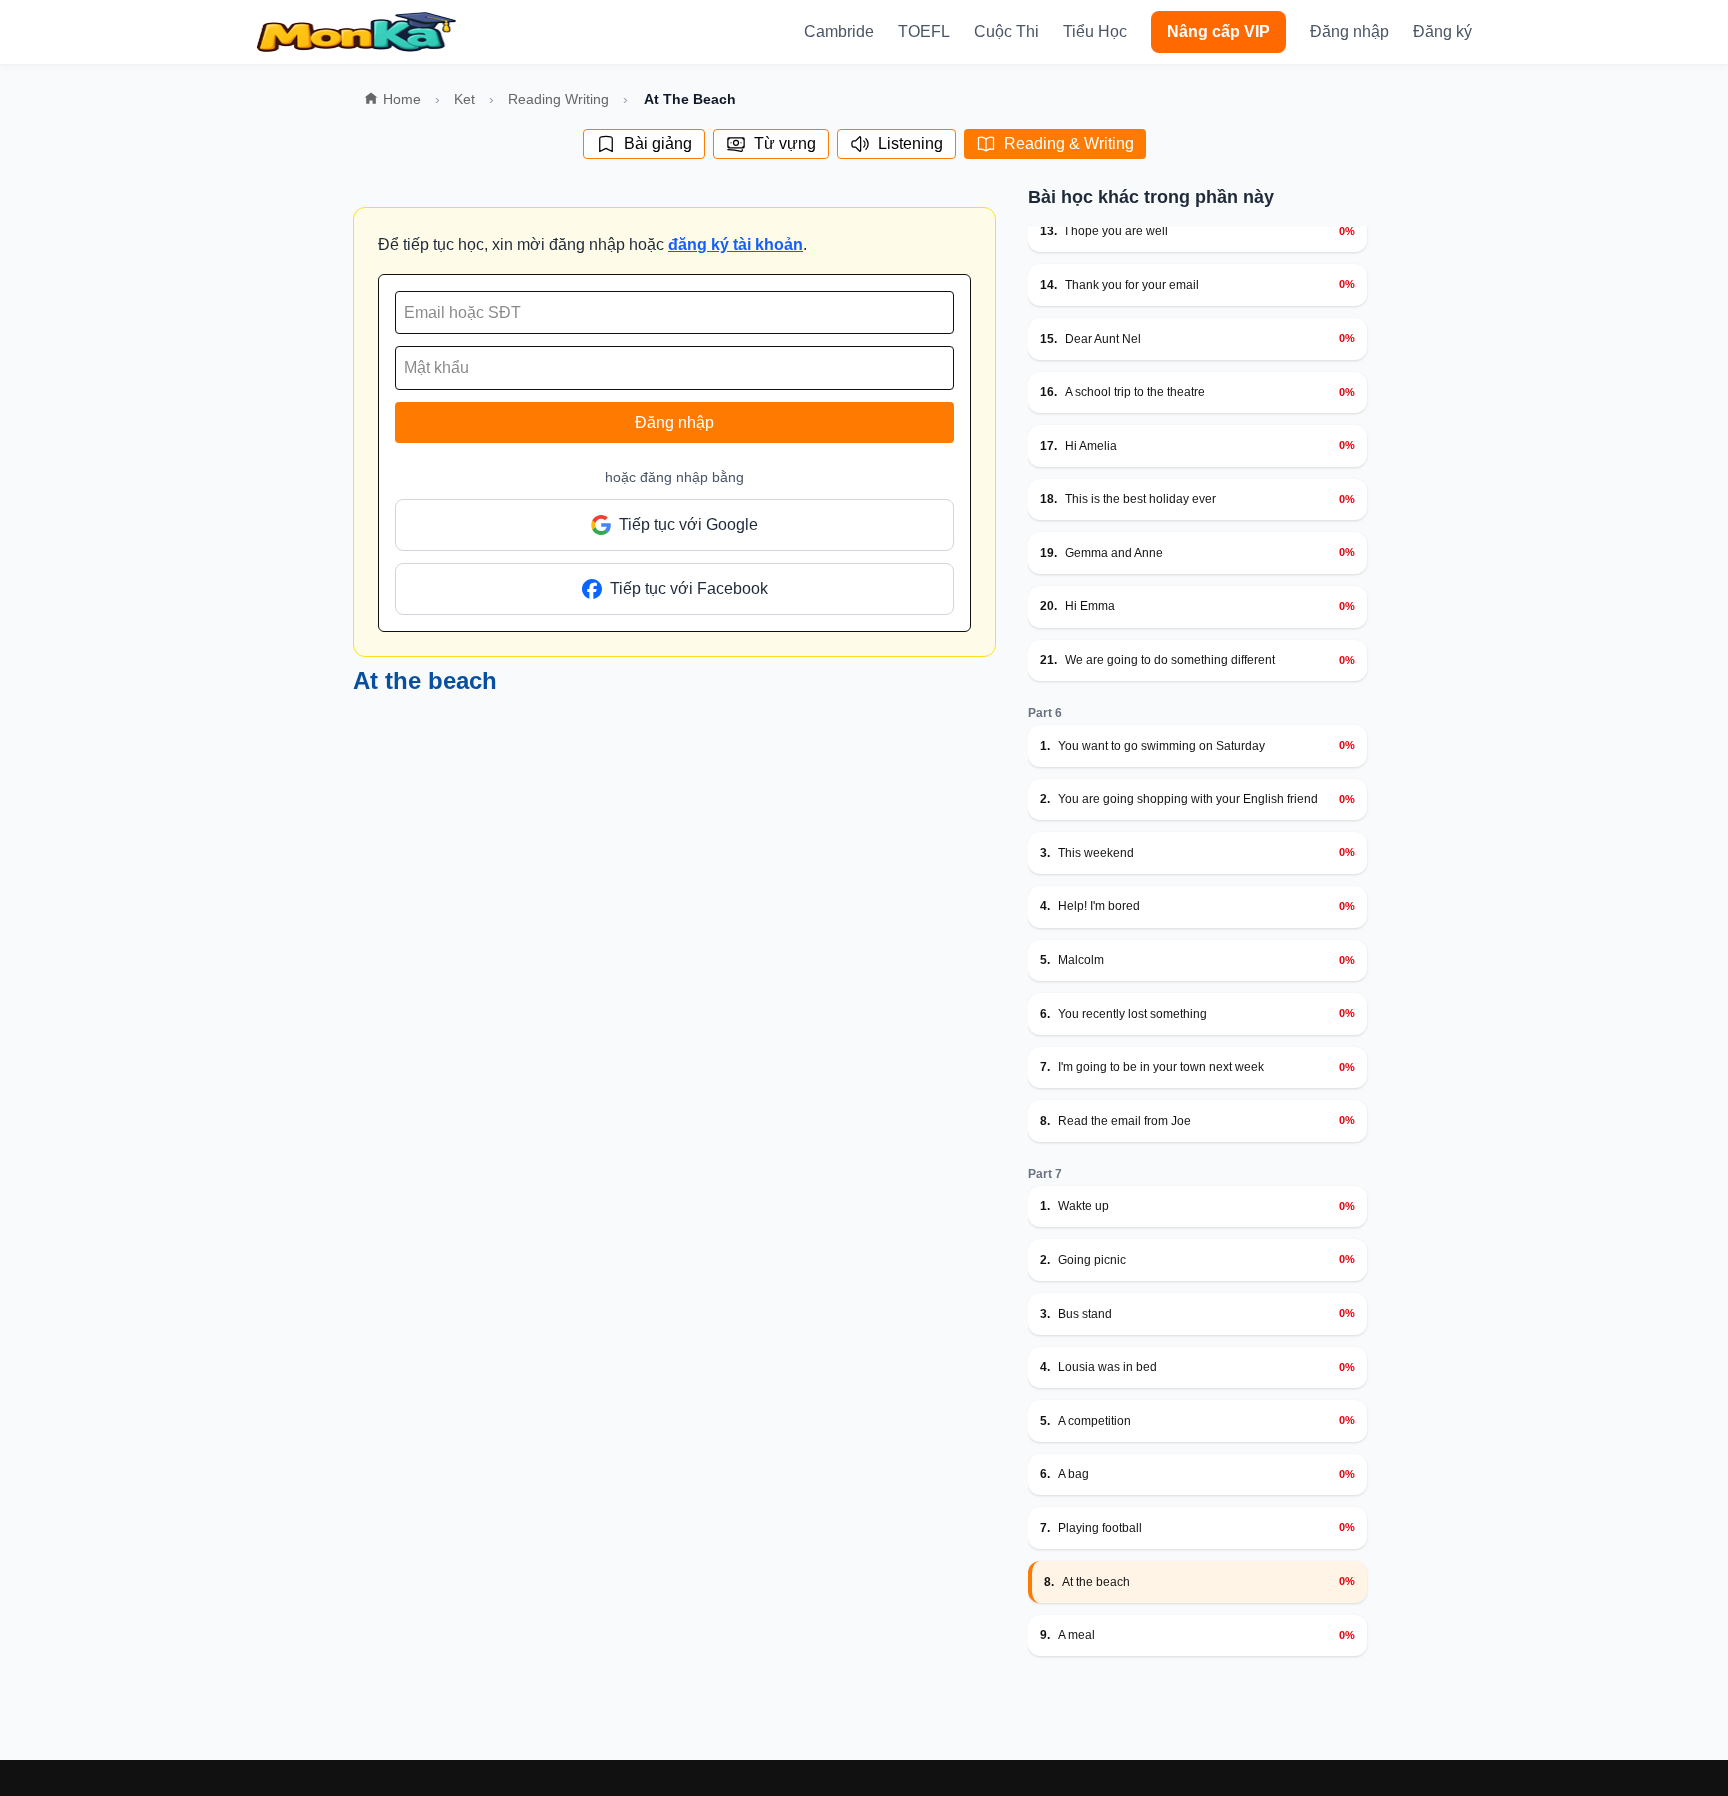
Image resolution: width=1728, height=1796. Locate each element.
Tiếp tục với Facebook (689, 588)
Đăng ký (1442, 31)
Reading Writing (558, 99)
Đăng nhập (1349, 31)
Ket (464, 99)
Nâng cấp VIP (1218, 31)
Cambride (839, 31)
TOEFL (924, 31)
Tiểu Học (1095, 31)
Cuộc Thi (1006, 31)
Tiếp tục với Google (688, 524)
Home (402, 99)
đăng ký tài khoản (735, 244)
